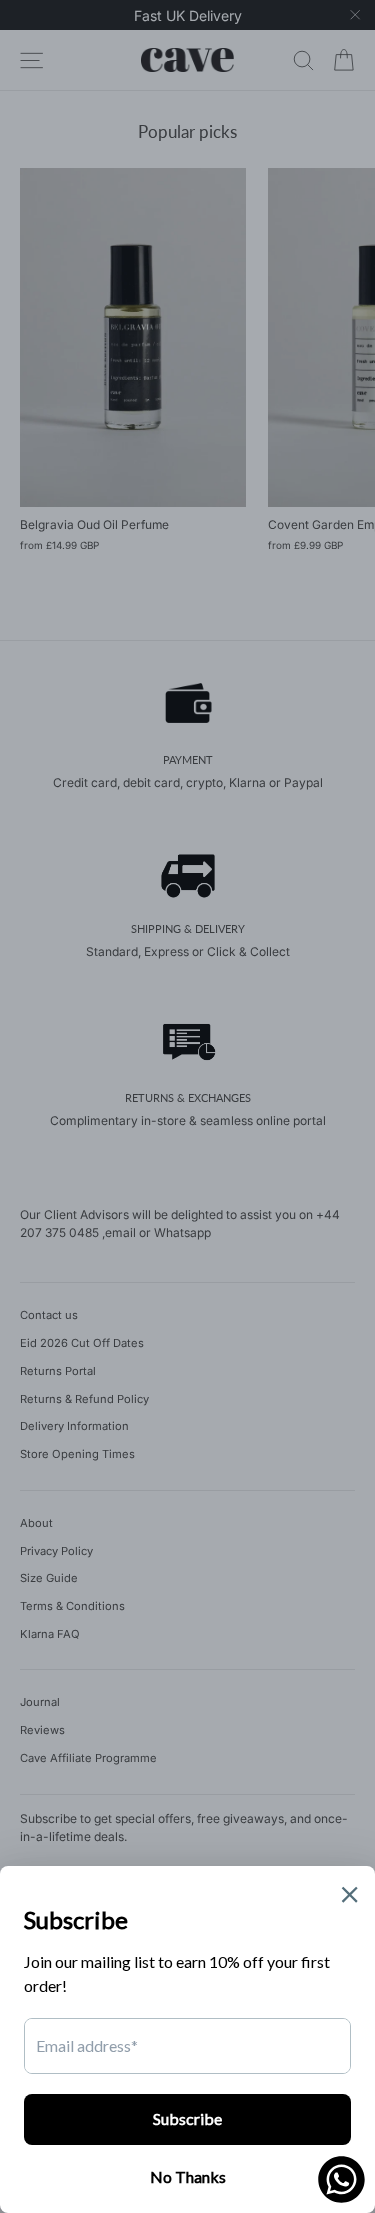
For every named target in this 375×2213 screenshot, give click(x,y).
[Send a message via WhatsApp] (341, 2179)
